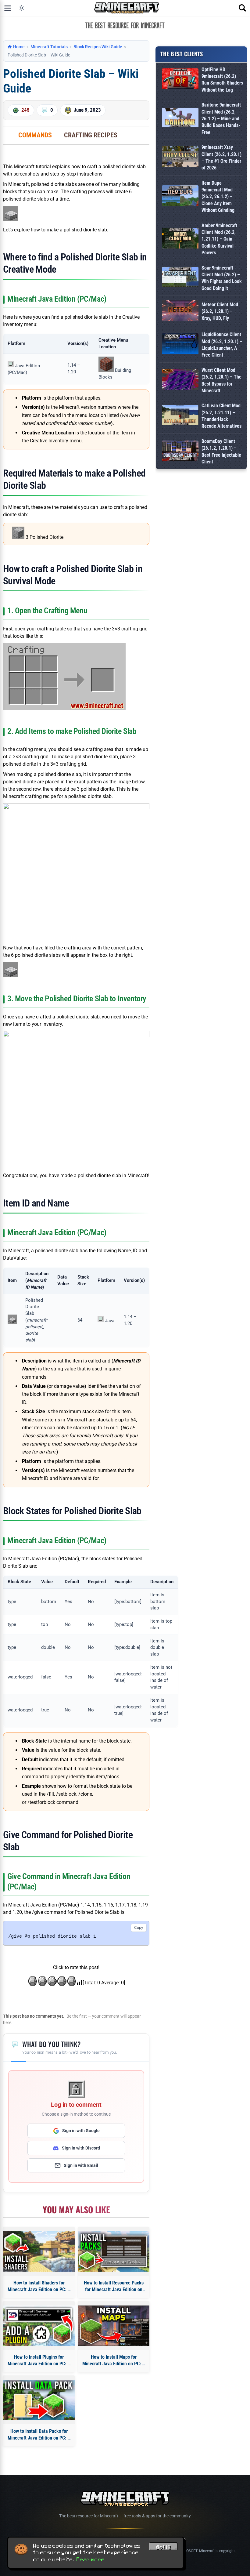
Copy (139, 1927)
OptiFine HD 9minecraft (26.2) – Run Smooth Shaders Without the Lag (222, 80)
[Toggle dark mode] (22, 8)
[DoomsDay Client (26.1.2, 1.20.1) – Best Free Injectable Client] (180, 452)
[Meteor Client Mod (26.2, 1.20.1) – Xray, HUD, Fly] (180, 312)
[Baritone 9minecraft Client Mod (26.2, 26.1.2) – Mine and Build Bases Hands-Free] (180, 119)
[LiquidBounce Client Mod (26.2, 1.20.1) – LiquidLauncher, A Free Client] (180, 345)
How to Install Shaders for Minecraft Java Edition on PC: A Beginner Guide (39, 2287)
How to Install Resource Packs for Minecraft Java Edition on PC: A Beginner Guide (114, 2287)
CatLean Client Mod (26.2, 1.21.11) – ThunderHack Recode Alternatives (221, 416)
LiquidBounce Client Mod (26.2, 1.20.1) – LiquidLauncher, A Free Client (222, 345)
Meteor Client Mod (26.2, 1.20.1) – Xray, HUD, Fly (220, 311)
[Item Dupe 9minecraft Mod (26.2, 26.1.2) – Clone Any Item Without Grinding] (180, 197)
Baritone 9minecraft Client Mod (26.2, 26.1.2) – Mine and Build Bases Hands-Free (221, 119)
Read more (91, 2560)
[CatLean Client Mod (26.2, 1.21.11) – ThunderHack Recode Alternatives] (180, 416)
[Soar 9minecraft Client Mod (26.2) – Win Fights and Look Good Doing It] (180, 278)
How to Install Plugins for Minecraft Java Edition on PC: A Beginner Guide (39, 2361)
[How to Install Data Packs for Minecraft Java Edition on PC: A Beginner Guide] (39, 2400)
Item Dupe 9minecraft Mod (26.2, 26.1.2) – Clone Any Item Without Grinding (218, 197)
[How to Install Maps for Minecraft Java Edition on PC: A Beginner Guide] (114, 2326)
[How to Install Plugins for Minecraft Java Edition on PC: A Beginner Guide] (39, 2326)
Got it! (163, 2547)
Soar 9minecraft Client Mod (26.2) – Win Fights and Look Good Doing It (222, 278)
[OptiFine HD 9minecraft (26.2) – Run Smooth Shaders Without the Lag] (180, 80)
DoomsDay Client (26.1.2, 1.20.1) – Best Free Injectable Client (221, 452)
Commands (35, 135)
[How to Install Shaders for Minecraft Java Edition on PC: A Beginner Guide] (39, 2251)
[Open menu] (8, 8)
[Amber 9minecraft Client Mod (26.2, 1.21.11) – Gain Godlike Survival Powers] (180, 239)
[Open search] (242, 8)
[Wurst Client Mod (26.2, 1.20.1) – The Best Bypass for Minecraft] (180, 381)
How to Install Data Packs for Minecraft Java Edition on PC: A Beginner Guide (39, 2435)
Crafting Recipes (91, 135)
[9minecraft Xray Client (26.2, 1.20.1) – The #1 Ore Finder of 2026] (180, 158)
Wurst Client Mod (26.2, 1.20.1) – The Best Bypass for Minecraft (221, 380)
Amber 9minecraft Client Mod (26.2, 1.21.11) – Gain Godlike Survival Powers (219, 239)
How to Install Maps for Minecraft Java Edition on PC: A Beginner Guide (114, 2361)
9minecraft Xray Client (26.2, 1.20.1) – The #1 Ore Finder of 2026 (221, 158)
